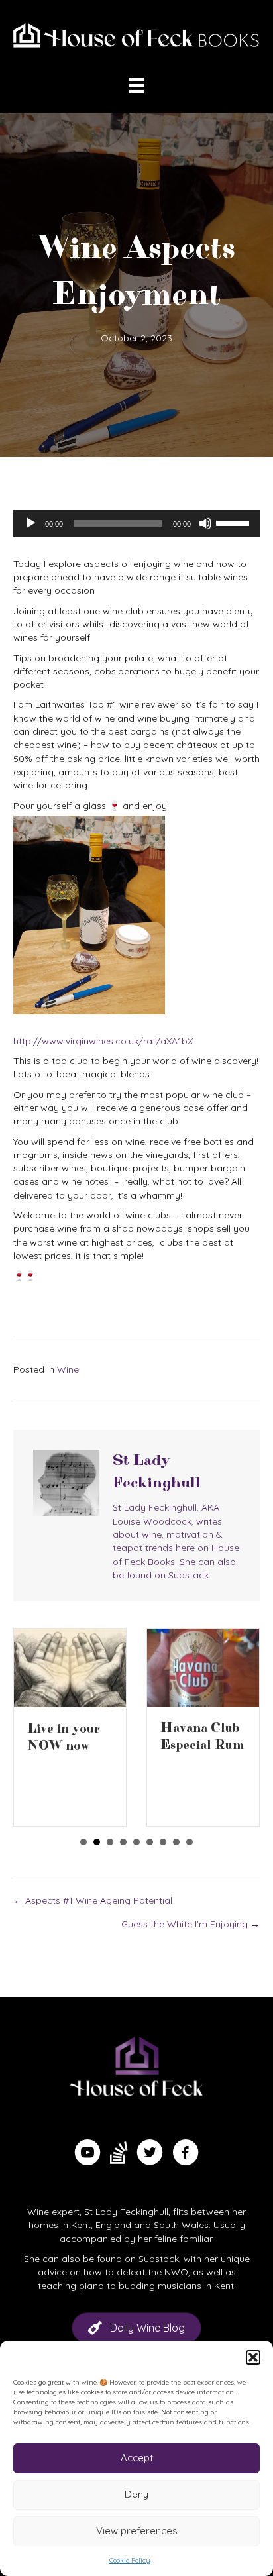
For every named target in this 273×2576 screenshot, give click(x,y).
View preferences (137, 2531)
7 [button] (163, 1842)
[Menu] (136, 85)
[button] (253, 2357)
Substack (159, 2259)
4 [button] (123, 1842)
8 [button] (176, 1842)
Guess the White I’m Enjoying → (191, 1924)
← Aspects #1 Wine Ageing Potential (93, 1900)
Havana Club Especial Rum (202, 1737)
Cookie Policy (130, 2560)
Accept (137, 2458)
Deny (136, 2494)
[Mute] (205, 523)
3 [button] (110, 1842)
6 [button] (150, 1842)
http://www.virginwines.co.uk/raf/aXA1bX (103, 1041)
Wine (68, 1369)
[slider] (235, 522)
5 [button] (136, 1842)
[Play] (30, 523)
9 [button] (190, 1842)
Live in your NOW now (64, 1738)
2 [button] (97, 1842)
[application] (136, 523)
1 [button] (83, 1842)
